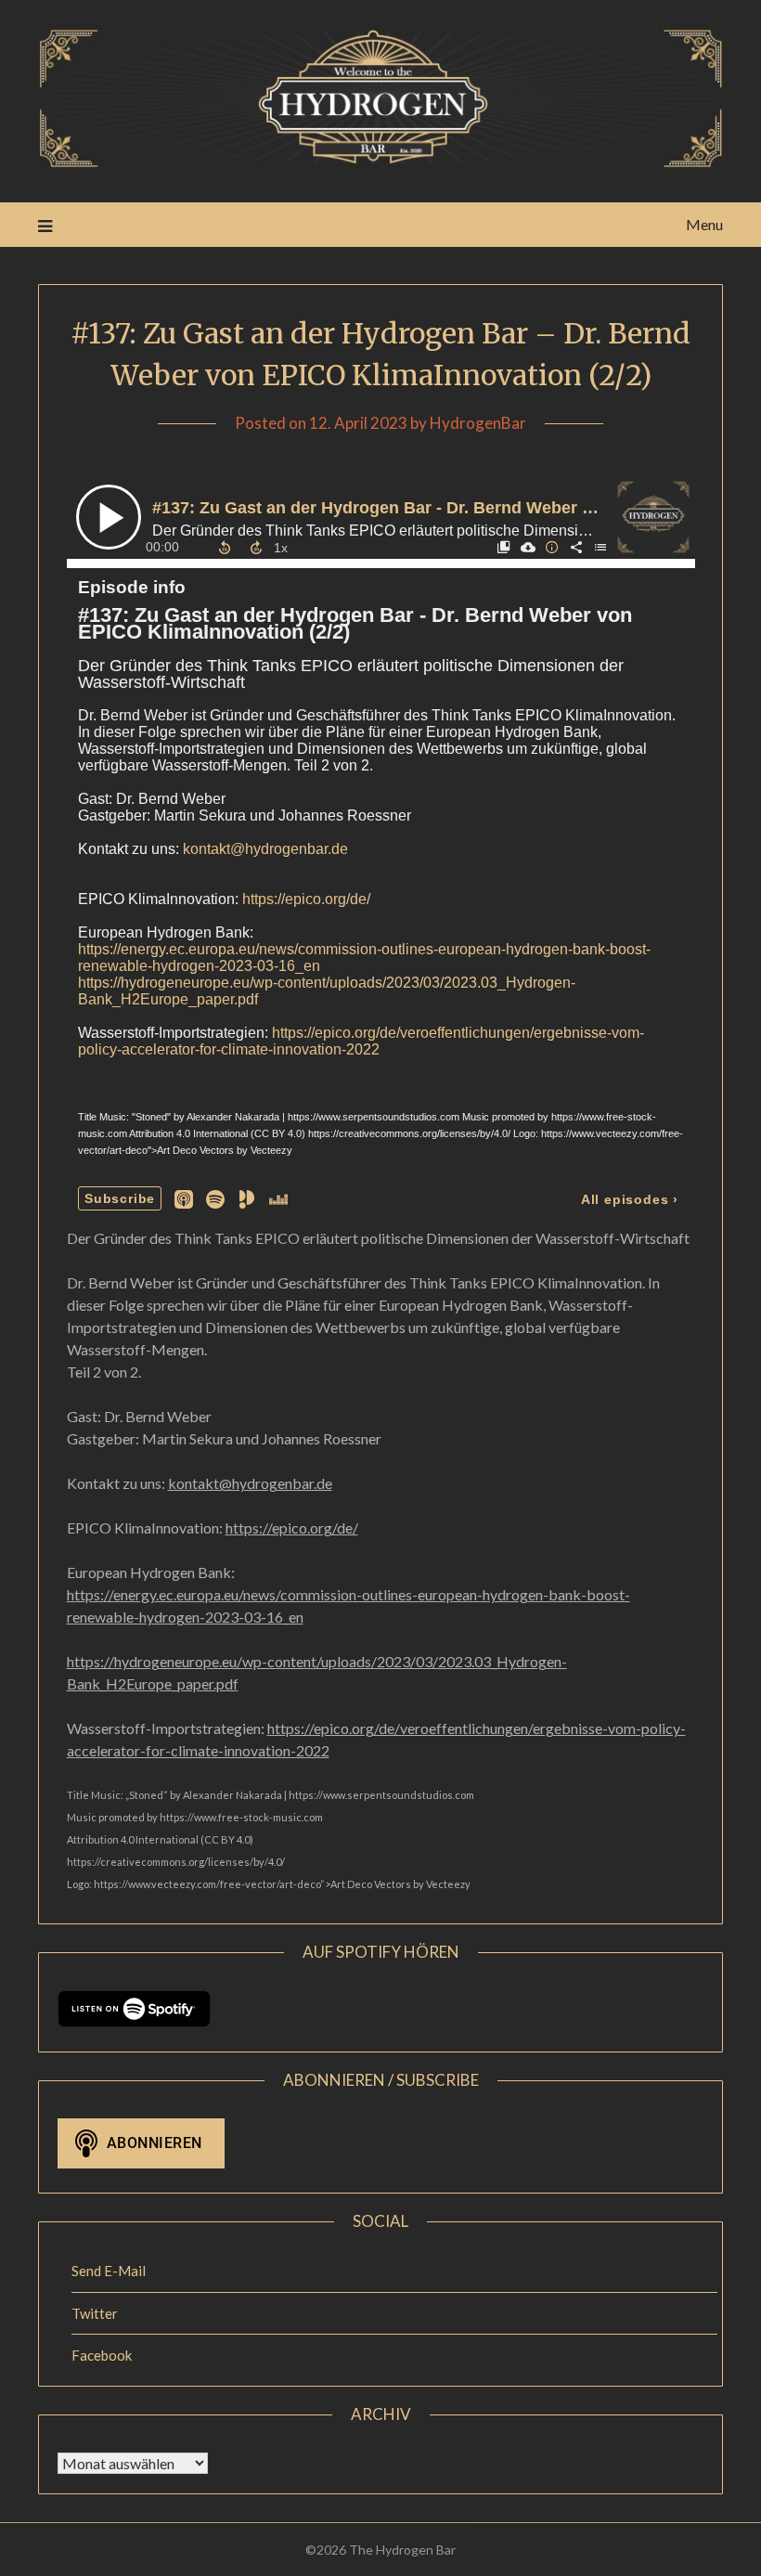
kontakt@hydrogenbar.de (250, 1483)
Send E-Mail (109, 2271)
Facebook (102, 2355)
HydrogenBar (478, 423)
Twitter (95, 2313)
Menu (704, 224)
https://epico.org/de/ (292, 1527)
